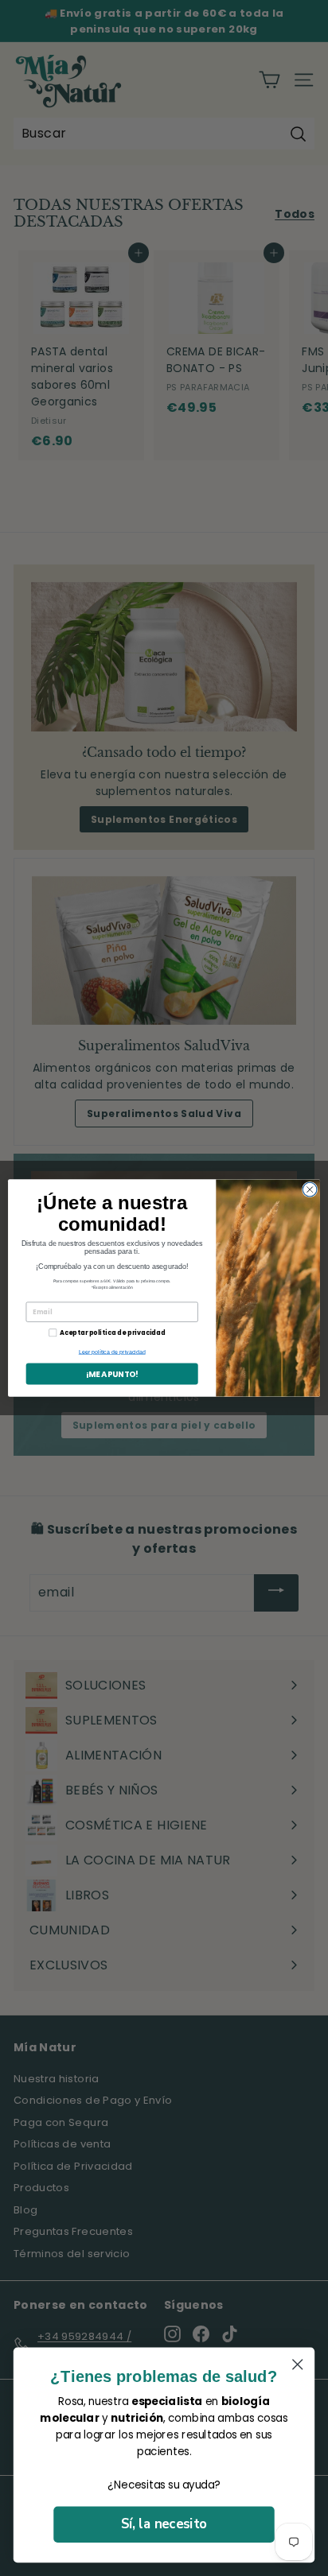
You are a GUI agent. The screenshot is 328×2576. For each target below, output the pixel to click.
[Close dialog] (310, 1189)
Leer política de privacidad (112, 1352)
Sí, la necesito (164, 2524)
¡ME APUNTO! (112, 1374)
